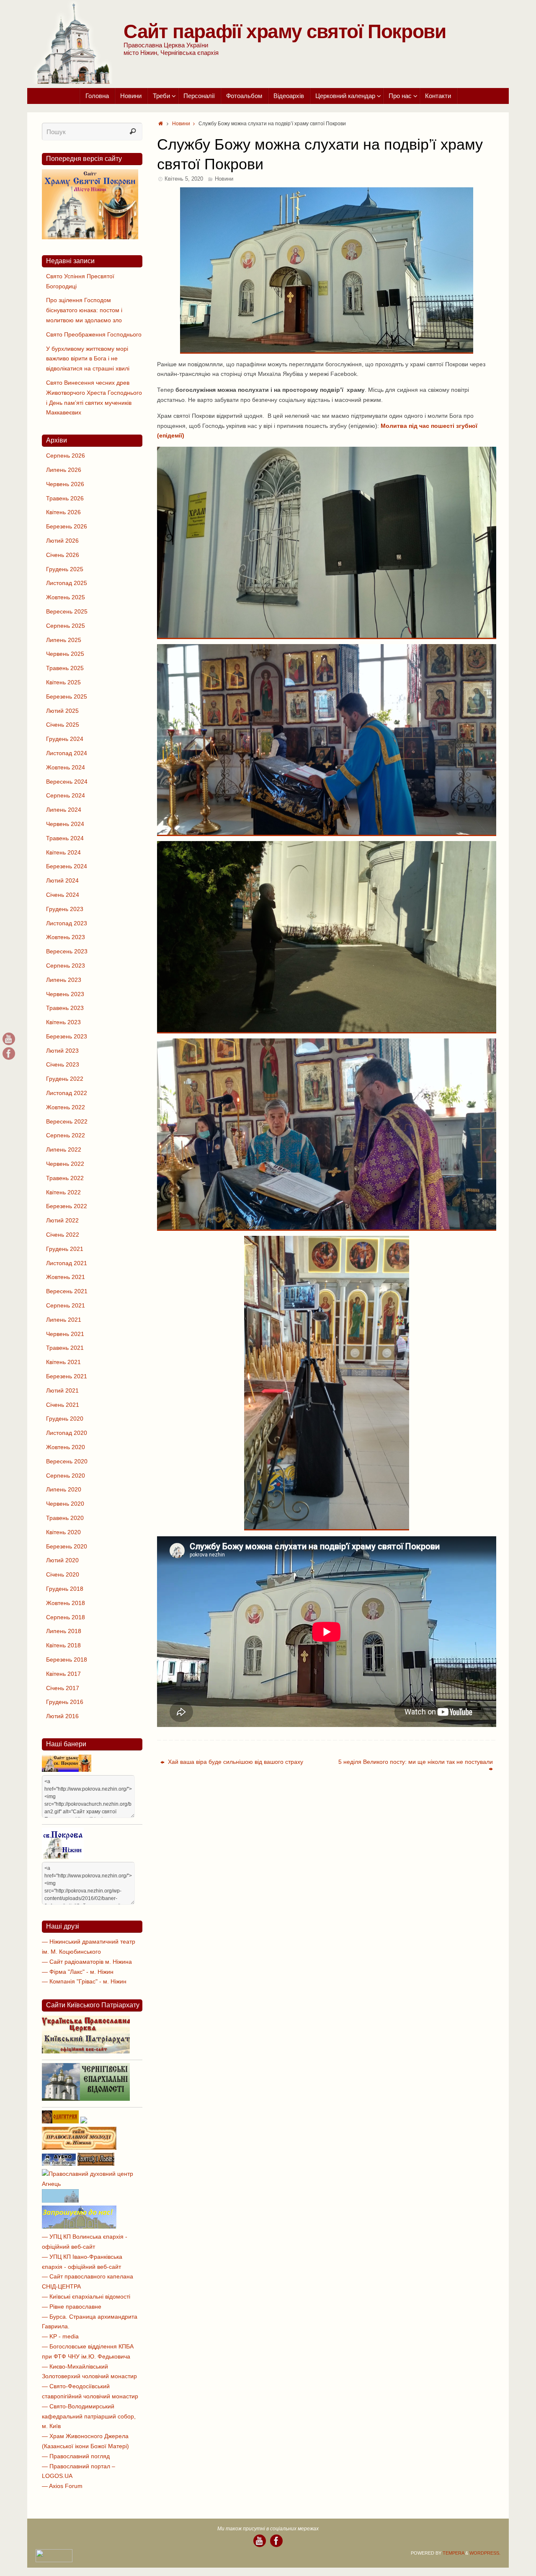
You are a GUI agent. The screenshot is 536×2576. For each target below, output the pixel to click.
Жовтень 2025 (66, 597)
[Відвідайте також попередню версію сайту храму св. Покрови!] (90, 237)
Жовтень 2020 (66, 1447)
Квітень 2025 (63, 682)
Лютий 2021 (62, 1390)
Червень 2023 (65, 994)
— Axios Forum (62, 2486)
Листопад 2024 (67, 753)
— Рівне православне (72, 2307)
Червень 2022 (65, 1164)
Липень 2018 (64, 1631)
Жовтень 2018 (66, 1603)
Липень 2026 (64, 470)
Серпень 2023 (66, 966)
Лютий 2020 (62, 1560)
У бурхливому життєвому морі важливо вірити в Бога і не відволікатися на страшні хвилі (88, 359)
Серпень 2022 (66, 1135)
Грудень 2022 (65, 1079)
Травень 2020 (65, 1518)
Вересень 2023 (67, 951)
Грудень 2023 (65, 909)
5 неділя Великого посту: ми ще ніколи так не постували (416, 1762)
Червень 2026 (65, 484)
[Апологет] (84, 2121)
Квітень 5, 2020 (184, 179)
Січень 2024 (63, 895)
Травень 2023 (65, 1008)
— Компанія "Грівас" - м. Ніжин (84, 1981)
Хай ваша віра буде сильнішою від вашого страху (235, 1762)
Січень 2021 (63, 1405)
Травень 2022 (65, 1178)
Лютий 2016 (62, 1716)
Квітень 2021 (63, 1362)
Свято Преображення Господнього (94, 334)
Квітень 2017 (63, 1674)
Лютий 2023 (62, 1051)
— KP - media (60, 2336)
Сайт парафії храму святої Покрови (285, 31)
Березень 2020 (67, 1546)
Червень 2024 (65, 824)
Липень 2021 (64, 1320)
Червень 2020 (65, 1504)
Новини (181, 124)
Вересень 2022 (67, 1121)
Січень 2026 (63, 555)
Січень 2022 (63, 1235)
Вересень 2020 (67, 1461)
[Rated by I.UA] (54, 2560)
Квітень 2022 (63, 1192)
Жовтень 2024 (66, 767)
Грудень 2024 (65, 739)
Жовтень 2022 (66, 1107)
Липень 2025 (64, 640)
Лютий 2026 (62, 541)
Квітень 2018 (63, 1645)
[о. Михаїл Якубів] (9, 1054)
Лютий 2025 (62, 711)
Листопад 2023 (67, 923)
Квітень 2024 (63, 852)
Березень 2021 (67, 1376)
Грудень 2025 (65, 569)
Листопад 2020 (67, 1433)
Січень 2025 (63, 725)
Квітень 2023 (63, 1022)
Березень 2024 (67, 866)
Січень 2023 (63, 1064)
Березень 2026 (67, 526)
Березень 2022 (67, 1206)
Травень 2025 (65, 668)
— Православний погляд (76, 2456)
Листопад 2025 (67, 583)
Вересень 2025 (67, 611)
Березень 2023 (67, 1036)
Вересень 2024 (67, 782)
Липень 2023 (64, 980)
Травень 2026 (65, 498)
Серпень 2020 (66, 1476)
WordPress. (485, 2553)
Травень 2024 (65, 838)
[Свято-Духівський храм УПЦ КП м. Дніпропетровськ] (79, 2226)
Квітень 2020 (63, 1532)
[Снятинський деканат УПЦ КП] (60, 2201)
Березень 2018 (67, 1660)
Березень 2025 (67, 696)
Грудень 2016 (65, 1702)
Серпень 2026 (66, 456)
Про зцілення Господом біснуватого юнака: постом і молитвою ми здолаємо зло (84, 310)
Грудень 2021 (65, 1249)
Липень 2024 (64, 810)
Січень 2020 (63, 1574)
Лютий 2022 (62, 1220)
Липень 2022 (64, 1149)
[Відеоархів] (9, 1039)
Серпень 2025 (66, 626)
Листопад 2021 (67, 1263)
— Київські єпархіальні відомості (86, 2296)
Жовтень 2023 (66, 937)
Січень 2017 (63, 1688)
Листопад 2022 (67, 1093)
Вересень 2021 (67, 1291)
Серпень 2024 (66, 795)
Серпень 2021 (66, 1305)
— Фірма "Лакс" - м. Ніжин (78, 1972)
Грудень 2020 (65, 1419)
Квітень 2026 (63, 512)
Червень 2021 (65, 1334)
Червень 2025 (65, 654)
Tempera (453, 2553)
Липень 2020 (64, 1489)
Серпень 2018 (66, 1617)
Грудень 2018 (65, 1589)
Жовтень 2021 (66, 1277)
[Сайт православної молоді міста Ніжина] (79, 2148)
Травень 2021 (65, 1348)
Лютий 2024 (62, 880)
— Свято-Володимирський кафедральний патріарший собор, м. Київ (89, 2416)
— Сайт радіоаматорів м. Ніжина (87, 1962)
